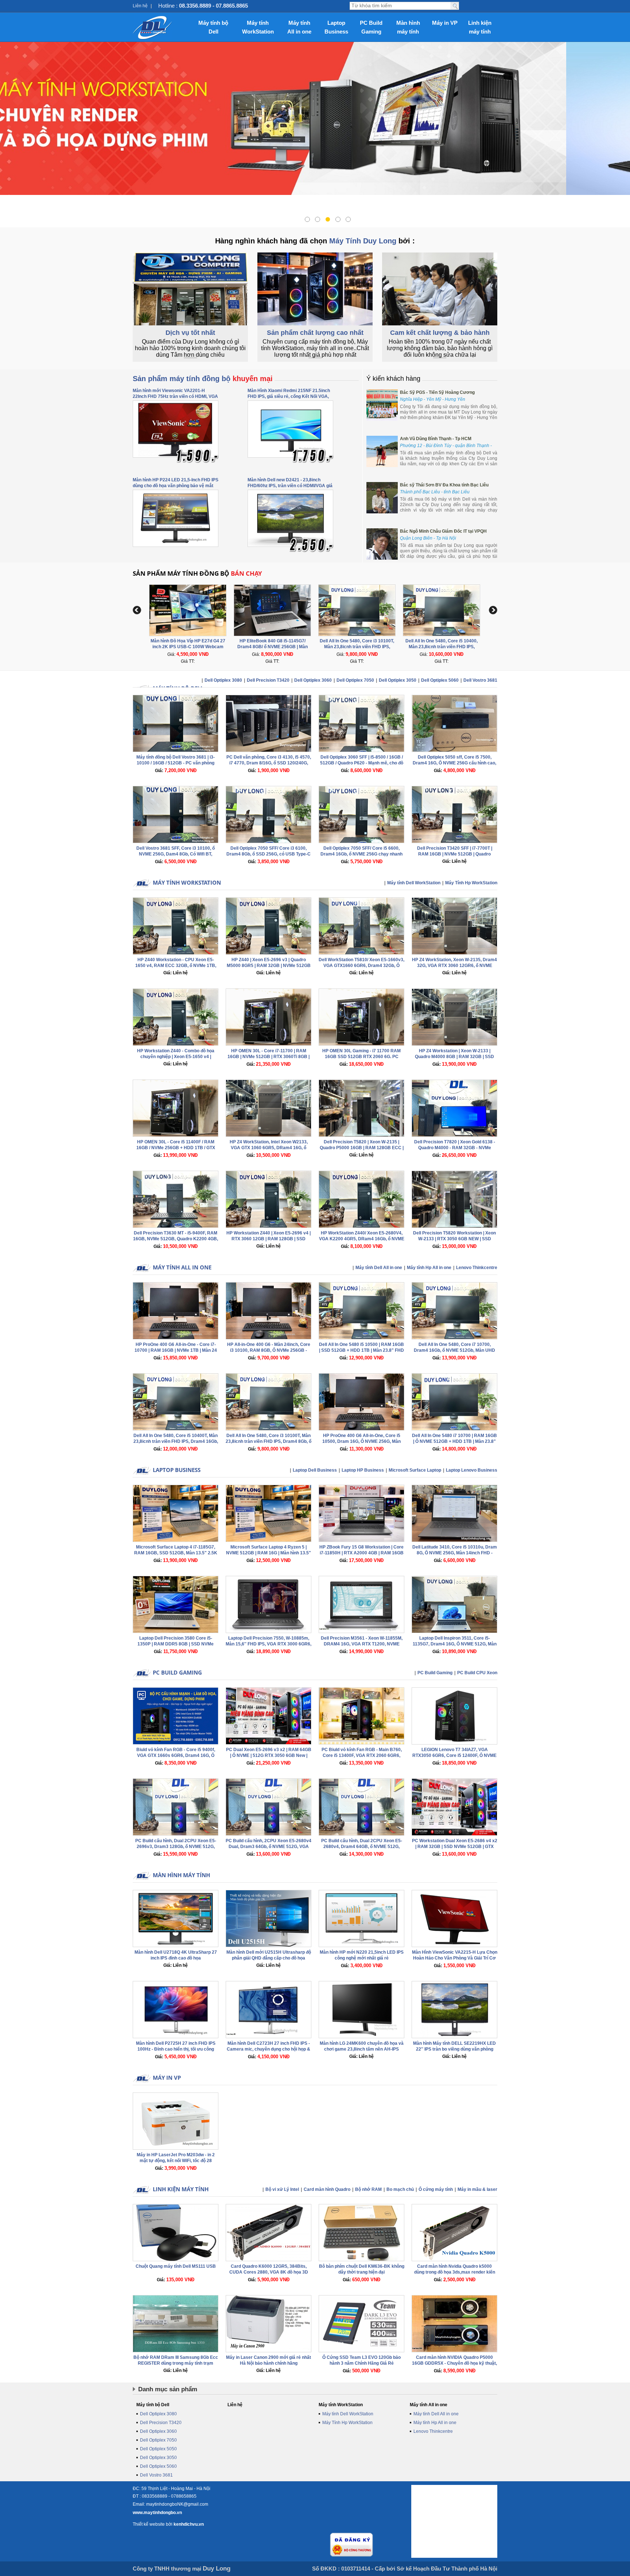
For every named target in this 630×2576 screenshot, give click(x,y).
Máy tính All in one (299, 27)
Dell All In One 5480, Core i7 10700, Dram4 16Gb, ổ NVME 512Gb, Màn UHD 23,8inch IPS (454, 1350)
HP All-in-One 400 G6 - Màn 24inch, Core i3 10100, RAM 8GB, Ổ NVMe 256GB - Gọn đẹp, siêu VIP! (269, 1350)
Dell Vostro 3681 (480, 680)
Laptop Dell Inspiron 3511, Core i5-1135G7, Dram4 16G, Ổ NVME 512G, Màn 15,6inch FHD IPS (455, 1644)
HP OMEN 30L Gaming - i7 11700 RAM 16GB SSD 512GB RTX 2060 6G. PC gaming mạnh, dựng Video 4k (361, 1057)
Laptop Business (336, 27)
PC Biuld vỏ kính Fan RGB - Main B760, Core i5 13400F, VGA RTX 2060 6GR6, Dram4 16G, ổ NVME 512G (362, 1755)
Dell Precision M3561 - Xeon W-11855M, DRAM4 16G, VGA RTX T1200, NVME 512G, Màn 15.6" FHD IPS (362, 1644)
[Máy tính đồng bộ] (153, 27)
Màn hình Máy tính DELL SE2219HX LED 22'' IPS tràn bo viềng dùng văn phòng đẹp (454, 2049)
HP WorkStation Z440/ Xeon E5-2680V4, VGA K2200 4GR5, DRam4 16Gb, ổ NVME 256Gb (362, 1239)
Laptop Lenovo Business (472, 1470)
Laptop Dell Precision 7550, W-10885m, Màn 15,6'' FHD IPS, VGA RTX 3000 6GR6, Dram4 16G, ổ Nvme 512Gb (269, 1644)
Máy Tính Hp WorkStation (471, 883)
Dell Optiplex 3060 (313, 680)
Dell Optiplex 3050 (398, 680)
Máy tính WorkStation (258, 27)
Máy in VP (445, 23)
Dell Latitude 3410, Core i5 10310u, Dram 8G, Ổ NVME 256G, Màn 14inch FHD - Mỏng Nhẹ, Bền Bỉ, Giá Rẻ (455, 1553)
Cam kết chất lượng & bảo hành (440, 333)
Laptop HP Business (363, 1470)
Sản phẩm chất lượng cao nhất (315, 333)
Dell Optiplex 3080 (223, 680)
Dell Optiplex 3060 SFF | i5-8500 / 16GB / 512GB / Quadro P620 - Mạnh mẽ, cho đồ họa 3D (362, 763)
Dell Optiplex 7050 (355, 680)
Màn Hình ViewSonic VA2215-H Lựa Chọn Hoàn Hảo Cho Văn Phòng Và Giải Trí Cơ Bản (455, 1958)
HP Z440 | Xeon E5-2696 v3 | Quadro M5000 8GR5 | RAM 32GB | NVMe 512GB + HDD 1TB (269, 966)
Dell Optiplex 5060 (440, 680)
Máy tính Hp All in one (429, 1268)
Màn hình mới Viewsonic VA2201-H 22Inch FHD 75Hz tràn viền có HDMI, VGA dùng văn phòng (175, 396)
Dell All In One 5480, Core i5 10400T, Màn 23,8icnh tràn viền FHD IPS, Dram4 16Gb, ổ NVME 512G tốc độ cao (176, 1441)
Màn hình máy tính (408, 27)
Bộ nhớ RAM (368, 2189)
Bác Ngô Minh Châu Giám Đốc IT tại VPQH (443, 531)
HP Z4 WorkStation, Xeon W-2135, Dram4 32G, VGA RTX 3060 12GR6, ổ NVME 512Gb (454, 966)
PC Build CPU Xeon (477, 1673)
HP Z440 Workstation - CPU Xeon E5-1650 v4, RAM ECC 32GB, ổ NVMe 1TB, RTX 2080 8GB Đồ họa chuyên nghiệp (176, 966)
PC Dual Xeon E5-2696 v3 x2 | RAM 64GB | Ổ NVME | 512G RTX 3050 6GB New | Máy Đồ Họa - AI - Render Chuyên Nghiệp (269, 1755)
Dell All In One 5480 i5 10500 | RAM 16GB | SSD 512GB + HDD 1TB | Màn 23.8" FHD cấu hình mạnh (361, 1350)
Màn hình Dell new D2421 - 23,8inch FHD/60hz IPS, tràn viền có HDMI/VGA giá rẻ (290, 486)
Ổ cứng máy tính (436, 2189)
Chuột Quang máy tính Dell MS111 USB (176, 2266)
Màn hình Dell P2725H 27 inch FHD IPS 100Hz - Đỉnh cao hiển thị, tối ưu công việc (176, 2049)
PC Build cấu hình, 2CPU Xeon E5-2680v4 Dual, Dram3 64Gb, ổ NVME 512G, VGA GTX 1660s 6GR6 (269, 1847)
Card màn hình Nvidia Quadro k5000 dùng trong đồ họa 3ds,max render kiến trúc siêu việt (455, 2272)
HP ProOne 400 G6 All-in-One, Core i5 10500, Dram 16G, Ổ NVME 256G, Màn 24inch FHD (361, 1441)
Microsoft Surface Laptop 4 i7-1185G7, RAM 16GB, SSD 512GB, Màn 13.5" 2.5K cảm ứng (176, 1553)
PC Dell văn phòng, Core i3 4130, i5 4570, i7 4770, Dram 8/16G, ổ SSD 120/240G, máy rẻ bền (269, 763)
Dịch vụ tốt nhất (190, 333)
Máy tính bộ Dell (213, 27)
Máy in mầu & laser (477, 2189)
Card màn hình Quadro (327, 2189)
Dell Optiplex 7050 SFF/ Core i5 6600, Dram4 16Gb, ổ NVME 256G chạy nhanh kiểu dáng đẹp (361, 854)
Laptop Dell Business (315, 1470)
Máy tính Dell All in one (379, 1268)
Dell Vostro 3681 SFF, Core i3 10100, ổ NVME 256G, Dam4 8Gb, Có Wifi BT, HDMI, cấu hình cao (176, 854)
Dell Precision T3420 (268, 680)
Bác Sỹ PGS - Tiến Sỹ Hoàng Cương (437, 392)
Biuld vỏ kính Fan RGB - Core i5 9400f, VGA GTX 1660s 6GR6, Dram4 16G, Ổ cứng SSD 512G (176, 1755)
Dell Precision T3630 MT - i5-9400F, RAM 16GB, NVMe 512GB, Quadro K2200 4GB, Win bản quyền (176, 1239)
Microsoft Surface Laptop (415, 1470)
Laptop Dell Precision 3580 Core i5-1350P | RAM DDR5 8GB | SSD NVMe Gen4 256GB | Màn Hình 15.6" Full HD (176, 1644)
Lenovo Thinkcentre (477, 1268)
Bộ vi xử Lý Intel (282, 2189)
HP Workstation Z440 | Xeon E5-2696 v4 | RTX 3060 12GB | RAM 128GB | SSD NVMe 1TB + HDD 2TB (269, 1239)
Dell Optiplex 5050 (158, 2449)
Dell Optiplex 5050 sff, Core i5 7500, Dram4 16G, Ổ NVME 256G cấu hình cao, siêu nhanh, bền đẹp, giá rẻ (454, 763)
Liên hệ (140, 6)
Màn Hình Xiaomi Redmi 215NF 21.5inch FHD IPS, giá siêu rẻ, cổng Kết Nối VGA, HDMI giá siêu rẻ (289, 396)
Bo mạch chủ (400, 2189)
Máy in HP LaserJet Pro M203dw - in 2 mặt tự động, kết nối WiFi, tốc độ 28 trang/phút (176, 2161)
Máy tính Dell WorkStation (414, 883)
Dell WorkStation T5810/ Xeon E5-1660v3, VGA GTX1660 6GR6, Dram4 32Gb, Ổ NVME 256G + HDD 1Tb (361, 966)
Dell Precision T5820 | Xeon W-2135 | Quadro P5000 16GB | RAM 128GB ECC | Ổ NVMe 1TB (362, 1148)
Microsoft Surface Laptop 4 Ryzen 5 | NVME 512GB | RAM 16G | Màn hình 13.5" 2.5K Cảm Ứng (269, 1553)
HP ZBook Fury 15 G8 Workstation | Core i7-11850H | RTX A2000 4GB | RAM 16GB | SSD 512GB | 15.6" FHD (361, 1553)
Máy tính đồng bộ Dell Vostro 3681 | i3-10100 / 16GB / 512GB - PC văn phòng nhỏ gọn (176, 763)
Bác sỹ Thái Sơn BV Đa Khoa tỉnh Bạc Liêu (444, 485)
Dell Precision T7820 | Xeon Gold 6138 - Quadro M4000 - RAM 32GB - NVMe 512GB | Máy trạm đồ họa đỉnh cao (455, 1148)
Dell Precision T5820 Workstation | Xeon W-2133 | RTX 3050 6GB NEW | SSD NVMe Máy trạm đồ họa (454, 1239)
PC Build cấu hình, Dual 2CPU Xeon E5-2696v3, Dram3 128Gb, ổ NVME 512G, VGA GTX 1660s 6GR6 (176, 1847)
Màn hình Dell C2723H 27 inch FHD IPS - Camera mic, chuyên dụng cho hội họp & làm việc (269, 2049)
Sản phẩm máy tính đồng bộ (203, 379)
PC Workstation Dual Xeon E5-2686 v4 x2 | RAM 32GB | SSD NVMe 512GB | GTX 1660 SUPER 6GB (455, 1847)
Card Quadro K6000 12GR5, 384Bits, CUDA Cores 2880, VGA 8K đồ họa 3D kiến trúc (269, 2272)
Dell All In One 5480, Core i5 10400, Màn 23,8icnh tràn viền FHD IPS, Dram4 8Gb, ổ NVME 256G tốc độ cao (357, 647)
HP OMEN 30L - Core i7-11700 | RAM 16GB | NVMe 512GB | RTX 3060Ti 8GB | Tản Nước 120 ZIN (269, 1057)
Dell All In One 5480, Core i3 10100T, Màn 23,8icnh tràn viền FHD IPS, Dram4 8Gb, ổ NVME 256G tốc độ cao (273, 647)
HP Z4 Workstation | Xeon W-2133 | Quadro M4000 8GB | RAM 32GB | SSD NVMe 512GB (454, 1057)
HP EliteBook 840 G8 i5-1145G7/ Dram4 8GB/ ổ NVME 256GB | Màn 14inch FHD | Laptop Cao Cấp (188, 647)
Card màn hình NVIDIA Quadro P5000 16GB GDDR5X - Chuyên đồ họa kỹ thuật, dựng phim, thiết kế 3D (454, 2363)
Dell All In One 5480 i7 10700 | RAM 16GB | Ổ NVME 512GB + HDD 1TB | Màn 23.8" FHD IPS (454, 1441)
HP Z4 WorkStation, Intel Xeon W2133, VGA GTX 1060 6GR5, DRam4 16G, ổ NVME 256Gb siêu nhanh (269, 1148)
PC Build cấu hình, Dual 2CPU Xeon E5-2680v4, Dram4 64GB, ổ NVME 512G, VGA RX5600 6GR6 (362, 1847)
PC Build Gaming (371, 27)
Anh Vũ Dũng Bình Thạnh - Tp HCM (436, 439)
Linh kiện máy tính (480, 27)
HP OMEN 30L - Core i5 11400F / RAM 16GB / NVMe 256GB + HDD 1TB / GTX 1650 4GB (176, 1148)
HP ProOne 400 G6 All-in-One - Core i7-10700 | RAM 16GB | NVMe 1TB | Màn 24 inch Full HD (176, 1350)
